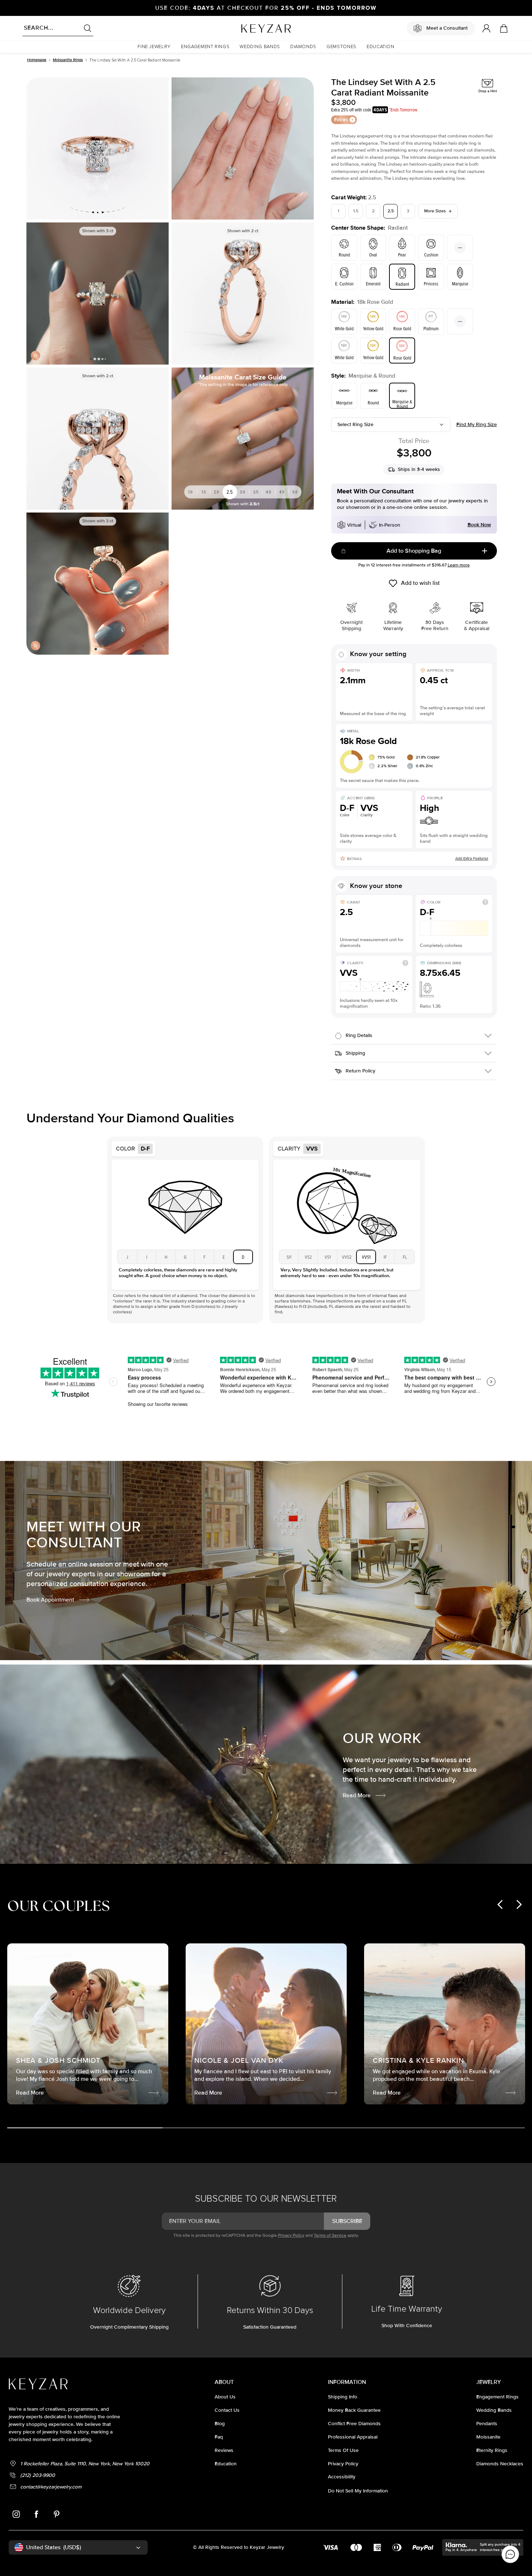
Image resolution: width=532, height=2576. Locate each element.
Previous (35, 293)
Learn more (459, 565)
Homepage (37, 60)
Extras (341, 120)
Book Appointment (50, 1600)
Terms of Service (330, 2235)
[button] (154, 47)
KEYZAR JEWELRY (248, 26)
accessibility (342, 2477)
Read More (357, 1795)
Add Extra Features (472, 858)
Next (160, 293)
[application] (510, 2554)
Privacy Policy (291, 2235)
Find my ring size (477, 424)
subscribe (347, 2221)
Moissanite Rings (68, 60)
